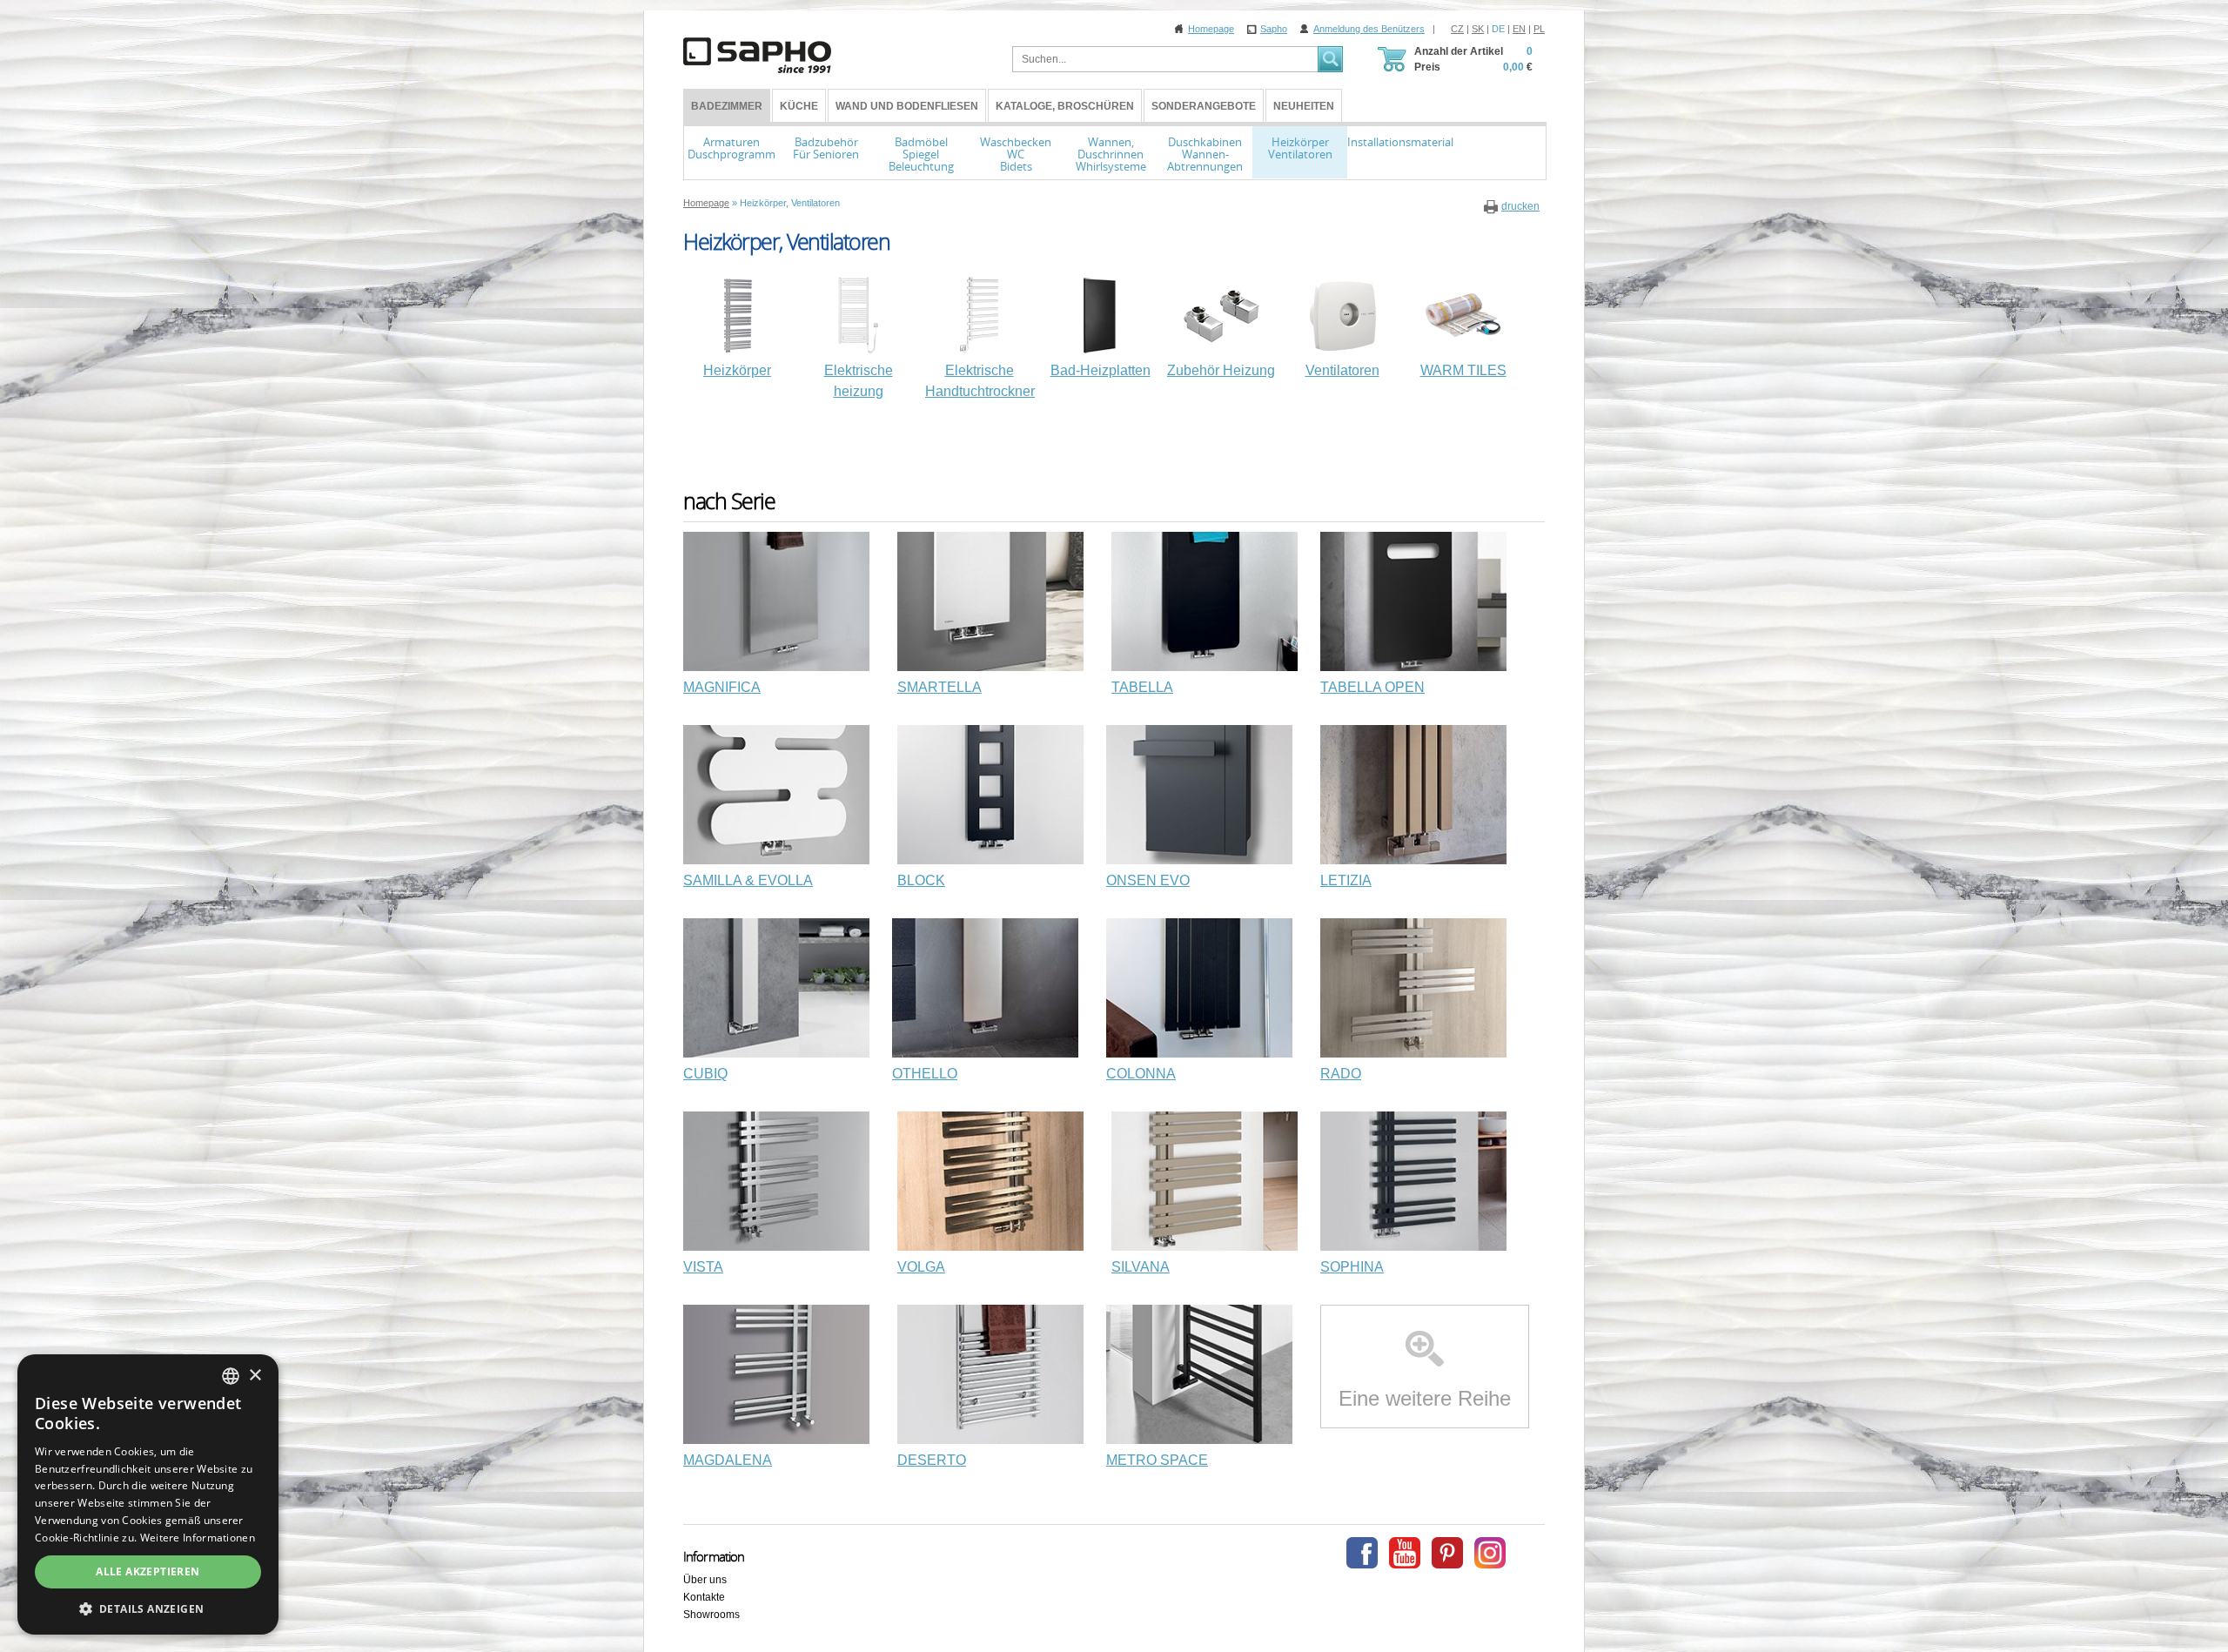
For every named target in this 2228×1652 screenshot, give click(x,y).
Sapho (1274, 29)
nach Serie (729, 501)
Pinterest (1447, 1553)
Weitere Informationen (198, 1538)
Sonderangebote (1204, 106)
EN (1519, 29)
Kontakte (704, 1597)
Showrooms (711, 1615)
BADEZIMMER (727, 106)
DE (1498, 29)
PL (1539, 29)
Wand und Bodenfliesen (907, 106)
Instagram (1490, 1553)
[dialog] (148, 1494)
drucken (1520, 206)
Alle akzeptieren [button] (148, 1571)
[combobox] (231, 1376)
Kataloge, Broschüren (1065, 106)
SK (1478, 29)
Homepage (1211, 29)
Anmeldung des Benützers (1369, 29)
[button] (148, 1608)
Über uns (705, 1580)
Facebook (1362, 1553)
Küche (799, 106)
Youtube (1405, 1553)
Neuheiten (1304, 106)
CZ (1457, 29)
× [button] (255, 1376)
